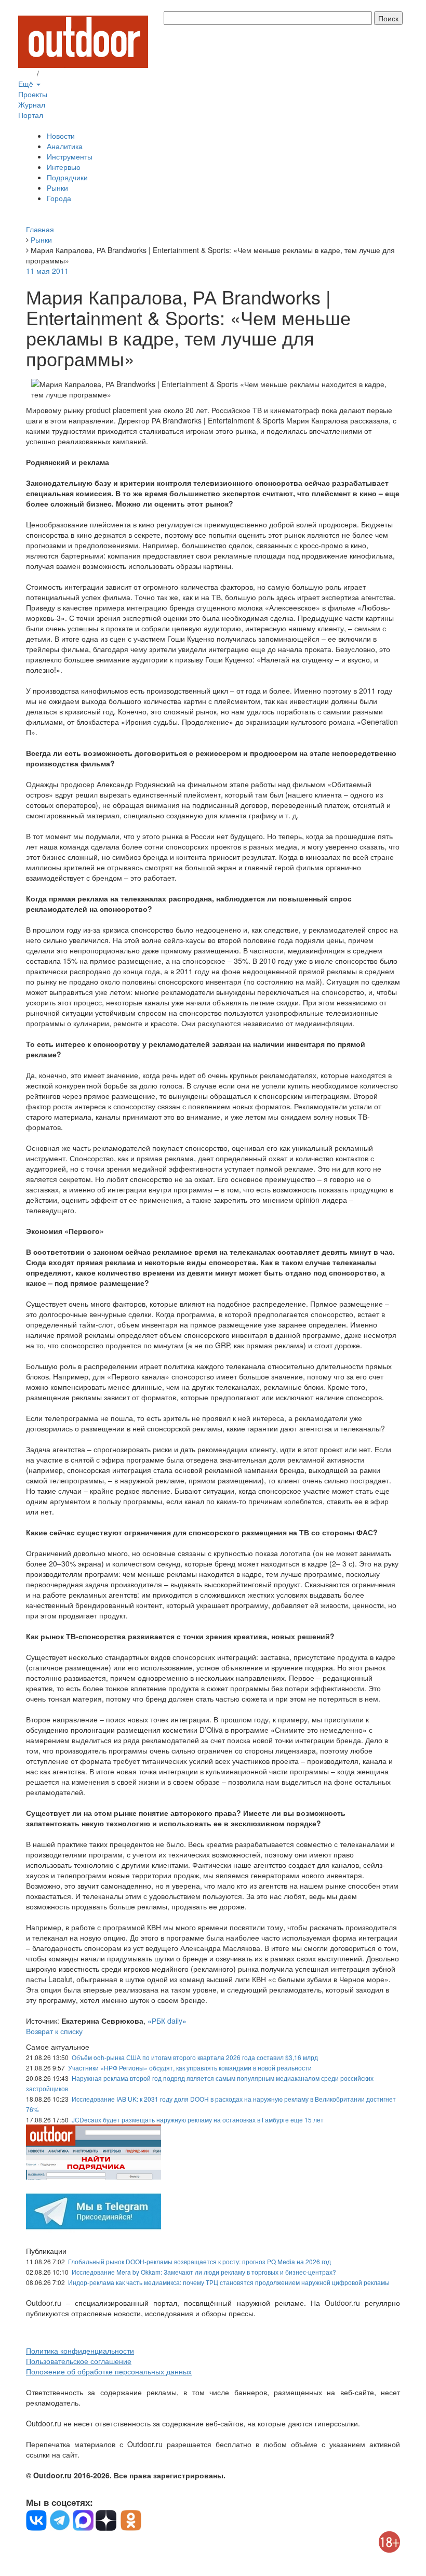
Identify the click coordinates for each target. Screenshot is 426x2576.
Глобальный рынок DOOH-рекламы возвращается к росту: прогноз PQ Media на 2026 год (199, 2261)
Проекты (33, 94)
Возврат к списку (54, 2031)
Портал (31, 115)
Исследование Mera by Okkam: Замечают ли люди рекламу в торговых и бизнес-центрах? (204, 2272)
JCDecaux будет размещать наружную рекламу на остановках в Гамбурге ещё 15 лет (198, 2120)
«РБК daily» (167, 2021)
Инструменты (70, 156)
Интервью (64, 167)
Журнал (32, 104)
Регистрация (62, 73)
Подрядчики (67, 177)
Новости (61, 136)
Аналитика (65, 146)
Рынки (57, 188)
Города (59, 198)
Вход (26, 73)
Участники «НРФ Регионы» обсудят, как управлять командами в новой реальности (190, 2068)
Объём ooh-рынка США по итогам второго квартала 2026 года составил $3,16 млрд (195, 2057)
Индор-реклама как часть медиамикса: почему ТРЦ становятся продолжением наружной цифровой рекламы (229, 2282)
